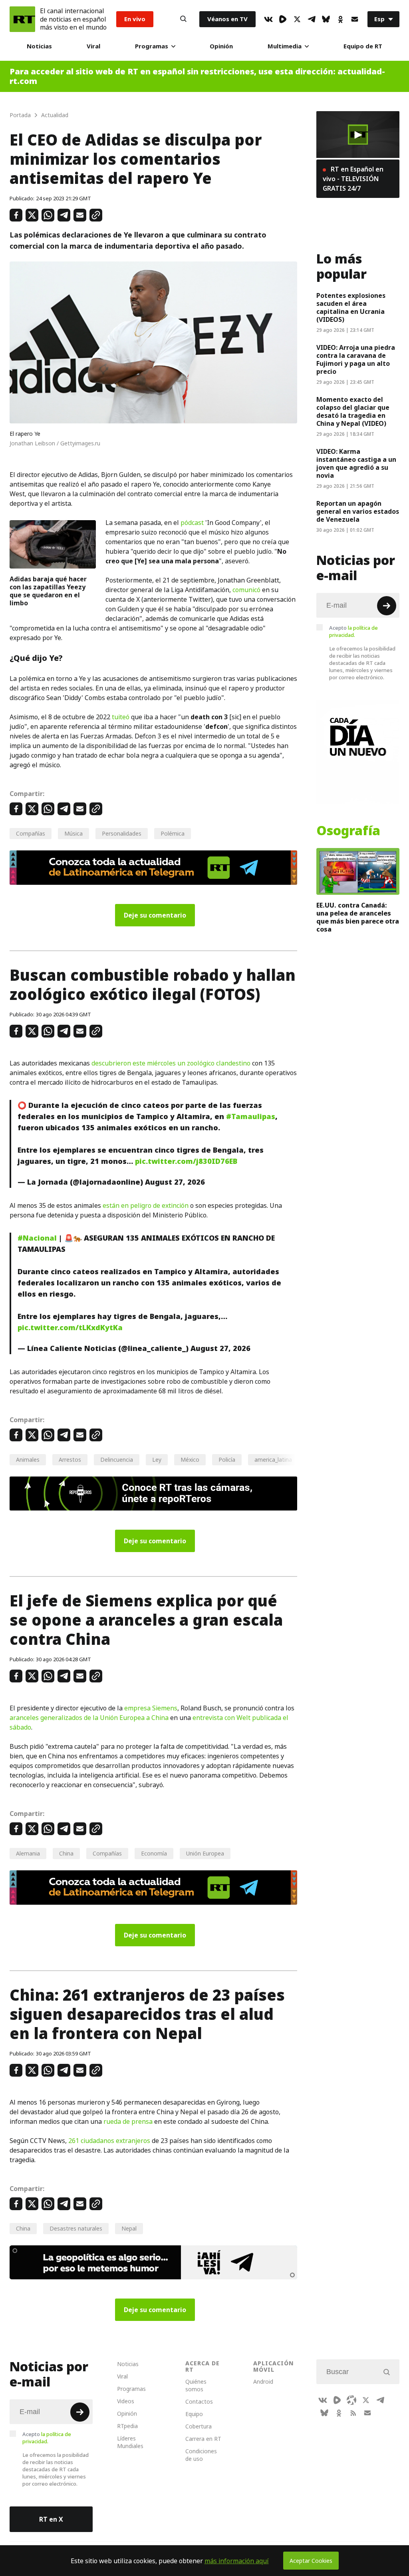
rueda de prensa (127, 2121)
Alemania (28, 1853)
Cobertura (199, 2426)
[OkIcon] (340, 19)
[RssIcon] (353, 2413)
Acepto (353, 631)
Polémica (173, 833)
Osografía (348, 831)
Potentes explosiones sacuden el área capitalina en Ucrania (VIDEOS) (351, 307)
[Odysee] (351, 2400)
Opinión (221, 46)
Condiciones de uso (201, 2455)
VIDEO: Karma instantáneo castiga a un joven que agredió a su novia (356, 463)
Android (263, 2381)
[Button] (183, 19)
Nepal (129, 2228)
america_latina (273, 1460)
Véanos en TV (227, 19)
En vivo (135, 19)
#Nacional (37, 1238)
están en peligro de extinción (146, 1205)
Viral (93, 46)
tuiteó (121, 717)
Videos (126, 2401)
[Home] (22, 19)
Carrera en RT (203, 2439)
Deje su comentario (155, 915)
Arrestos (70, 1460)
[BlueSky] (326, 19)
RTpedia (127, 2426)
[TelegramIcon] (312, 19)
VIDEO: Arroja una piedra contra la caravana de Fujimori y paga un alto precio (356, 359)
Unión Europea (205, 1853)
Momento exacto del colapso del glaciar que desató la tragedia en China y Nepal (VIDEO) (353, 411)
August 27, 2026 (175, 1182)
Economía (154, 1853)
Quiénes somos (196, 2385)
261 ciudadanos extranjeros (109, 2141)
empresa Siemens (151, 1708)
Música (73, 833)
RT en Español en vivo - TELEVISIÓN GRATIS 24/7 (353, 179)
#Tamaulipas (251, 1116)
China (66, 1853)
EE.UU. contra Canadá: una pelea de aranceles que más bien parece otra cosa (358, 917)
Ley (157, 1460)
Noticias (39, 46)
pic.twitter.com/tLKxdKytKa (70, 1328)
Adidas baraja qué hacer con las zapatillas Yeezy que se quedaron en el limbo (48, 591)
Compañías (31, 833)
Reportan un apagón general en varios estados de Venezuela (358, 511)
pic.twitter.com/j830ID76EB (186, 1161)
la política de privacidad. (353, 631)
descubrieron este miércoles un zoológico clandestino (171, 1063)
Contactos (199, 2401)
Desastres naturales (76, 2228)
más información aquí (237, 2561)
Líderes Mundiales (130, 2442)
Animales (28, 1460)
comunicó (246, 590)
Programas (152, 46)
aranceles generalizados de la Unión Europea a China (89, 1718)
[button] (358, 135)
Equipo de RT (363, 46)
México (190, 1460)
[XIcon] (297, 19)
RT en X (51, 2519)
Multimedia (285, 46)
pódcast (192, 523)
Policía (227, 1460)
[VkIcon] (268, 19)
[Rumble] (283, 19)
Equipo (194, 2414)
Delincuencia (117, 1460)
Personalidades (122, 833)
